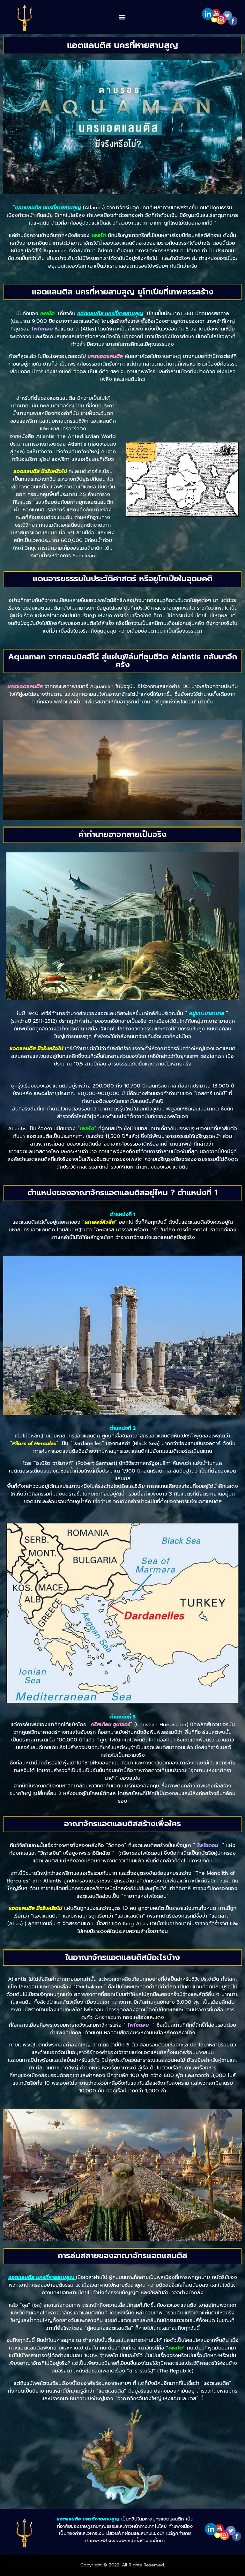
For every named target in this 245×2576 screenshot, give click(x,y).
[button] (122, 17)
